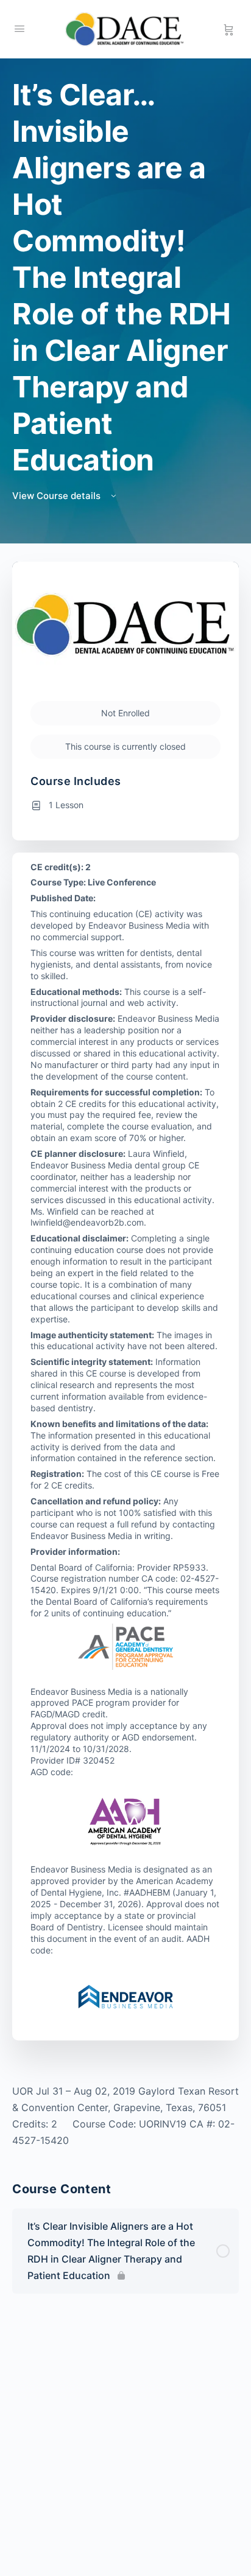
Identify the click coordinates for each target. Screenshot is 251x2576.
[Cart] (229, 29)
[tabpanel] (125, 2116)
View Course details (58, 496)
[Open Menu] (19, 28)
